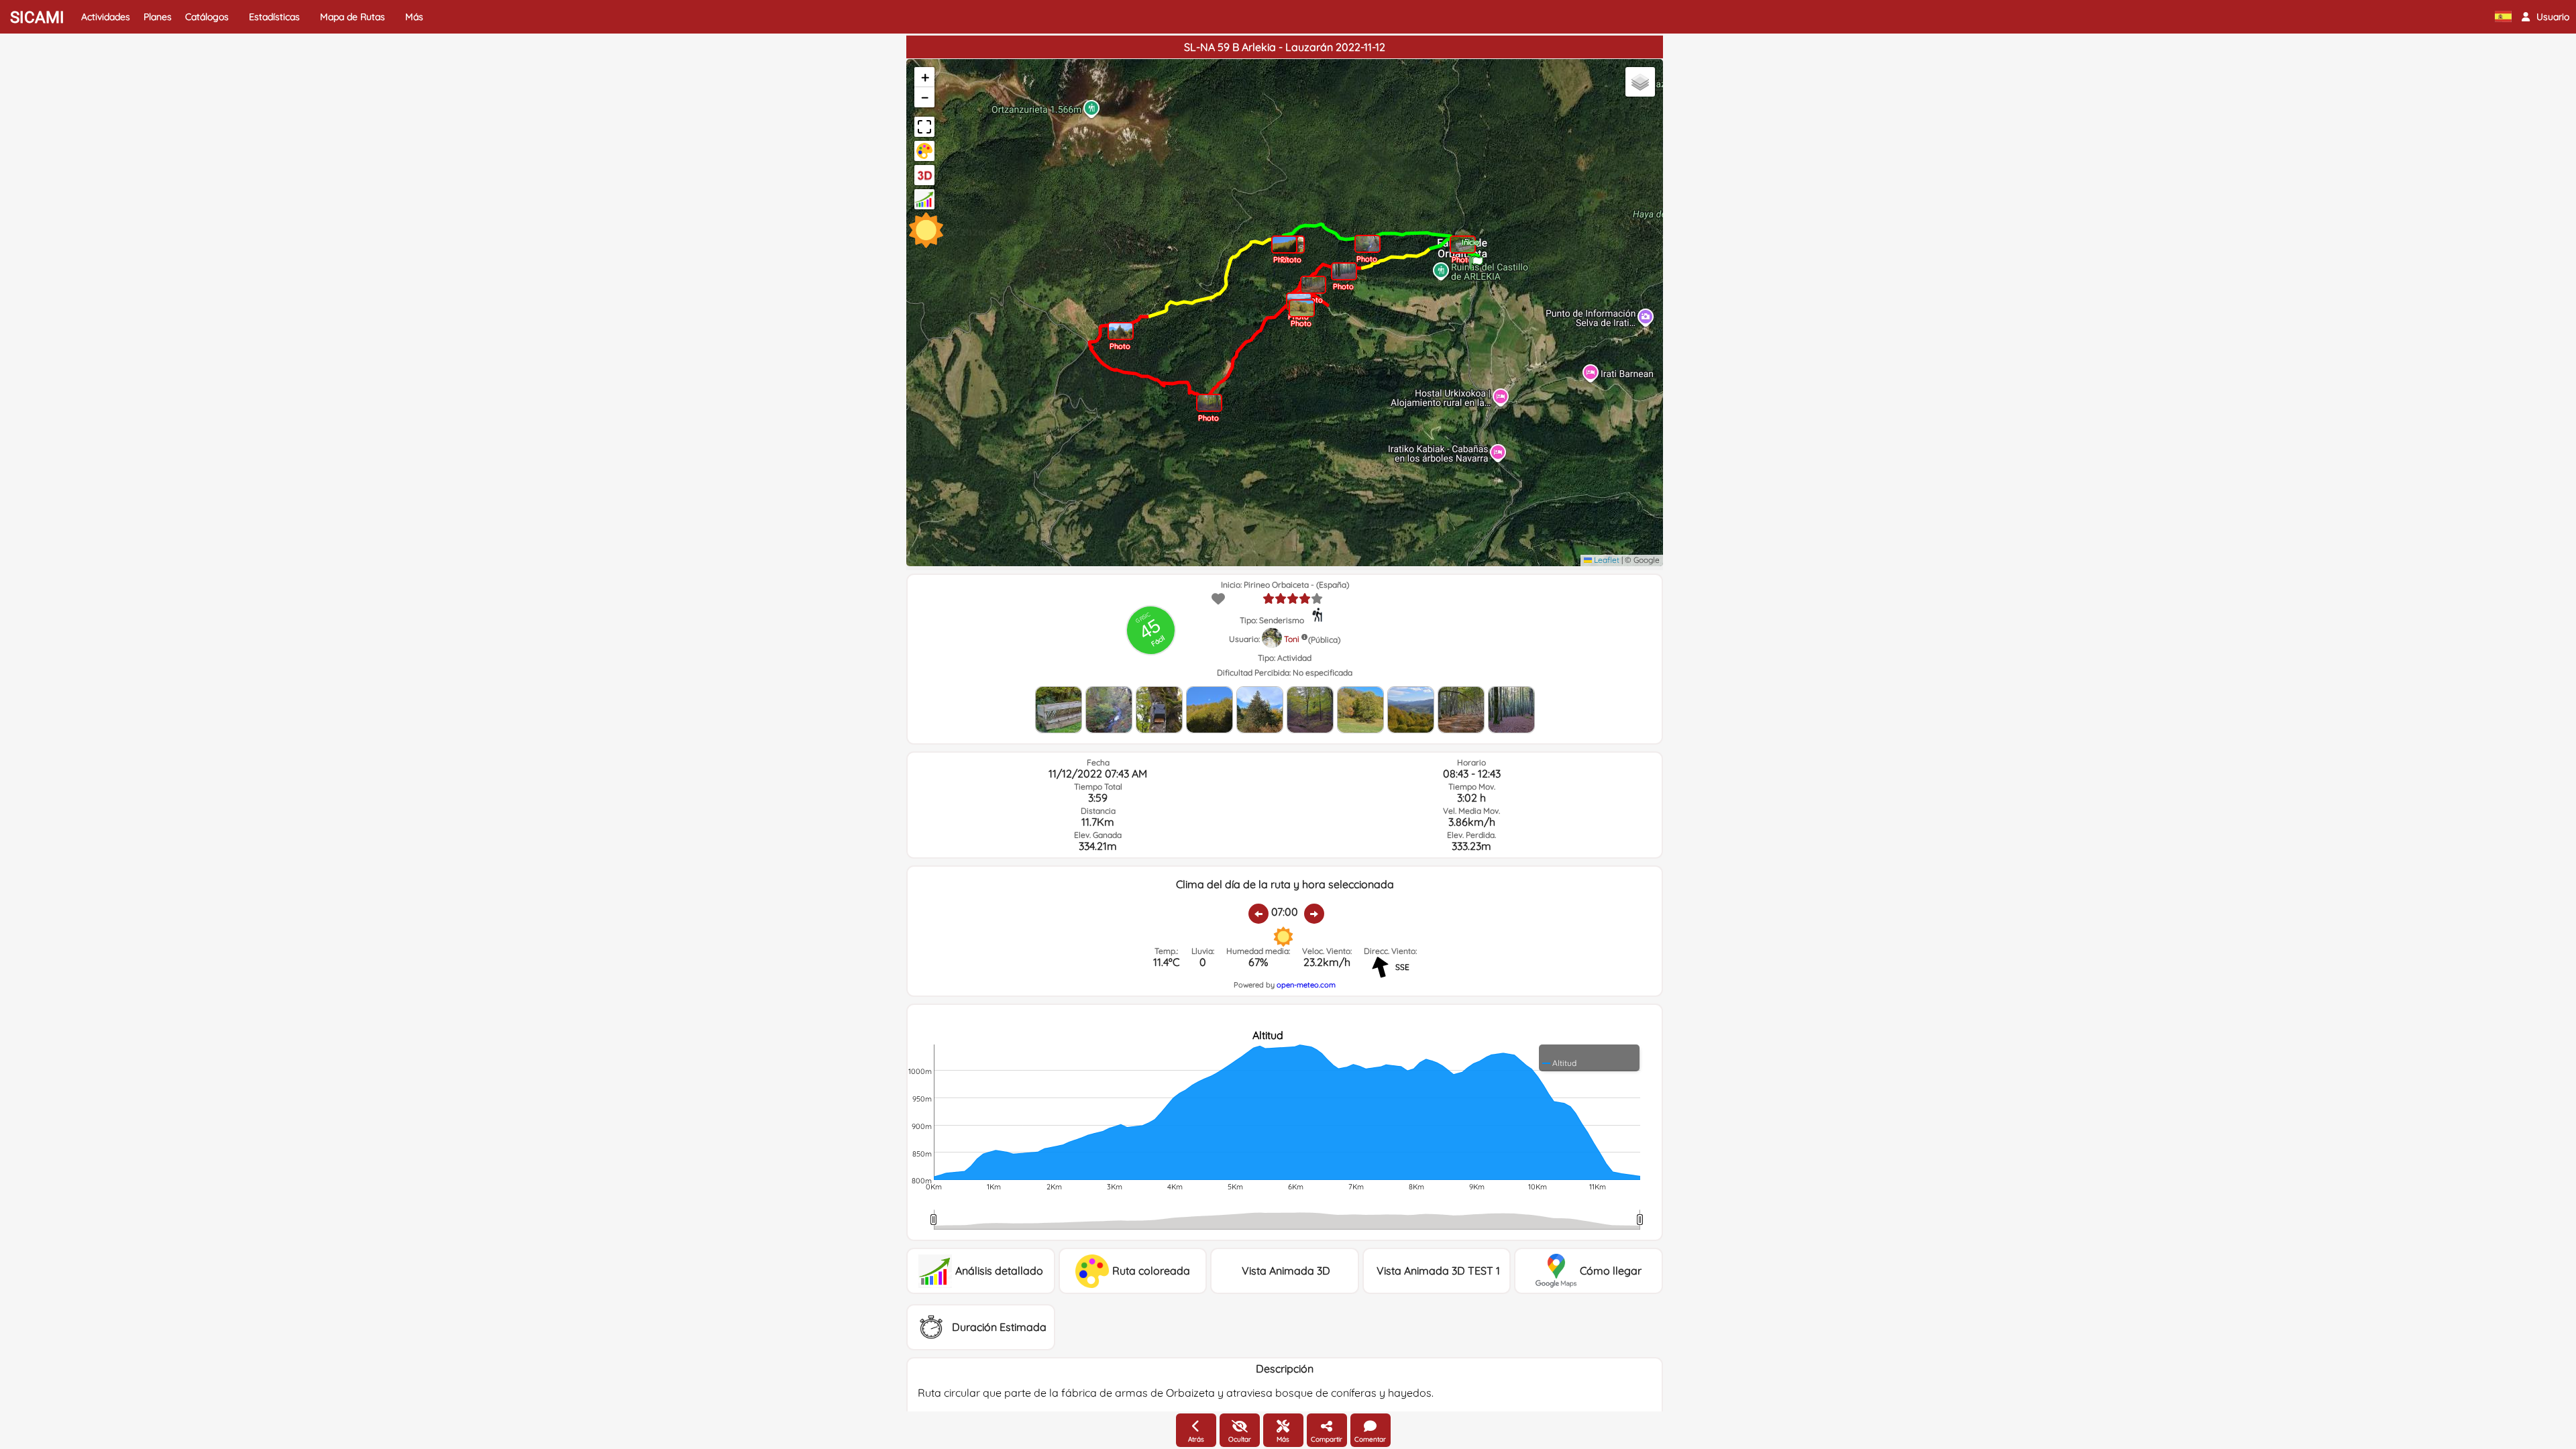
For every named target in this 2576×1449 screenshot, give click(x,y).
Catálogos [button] (207, 17)
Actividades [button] (106, 17)
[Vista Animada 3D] (924, 175)
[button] (2545, 17)
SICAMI (37, 17)
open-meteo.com (1306, 985)
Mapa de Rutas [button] (353, 17)
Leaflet (1606, 560)
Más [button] (414, 17)
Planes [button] (158, 17)
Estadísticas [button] (274, 17)
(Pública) (1324, 640)
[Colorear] (924, 151)
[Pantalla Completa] (924, 127)
